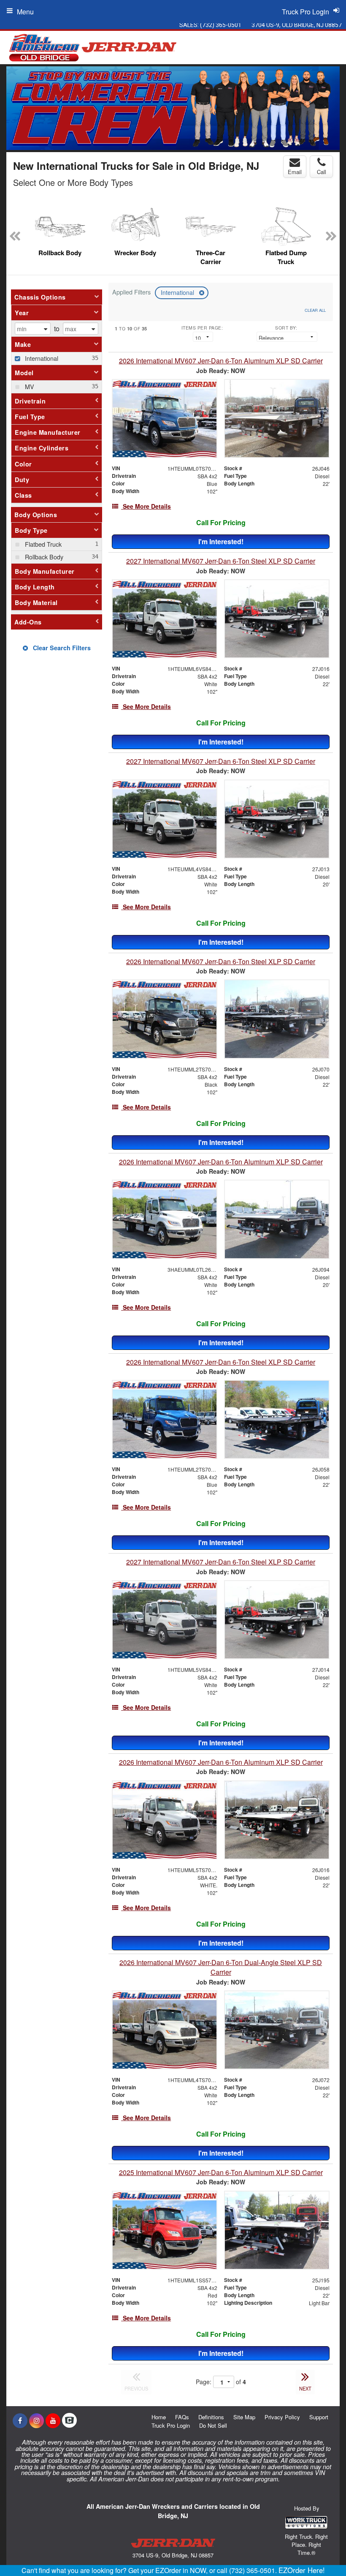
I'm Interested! (221, 541)
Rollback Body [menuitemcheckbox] (43, 557)
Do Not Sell (213, 2425)
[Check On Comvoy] (69, 2421)
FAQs (182, 2417)
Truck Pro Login (171, 2425)
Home (159, 2417)
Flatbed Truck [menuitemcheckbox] (42, 544)
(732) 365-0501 (221, 25)
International (178, 292)
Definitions (211, 2417)
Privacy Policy (282, 2417)
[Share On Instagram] (36, 2421)
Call (322, 172)
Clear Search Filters (61, 648)
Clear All (315, 310)
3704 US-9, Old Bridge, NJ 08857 (297, 25)
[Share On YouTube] (53, 2421)
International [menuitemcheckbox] (41, 358)
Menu (25, 12)
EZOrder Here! (302, 2570)
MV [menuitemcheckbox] (29, 386)
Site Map (244, 2417)
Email (295, 172)
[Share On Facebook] (20, 2421)
